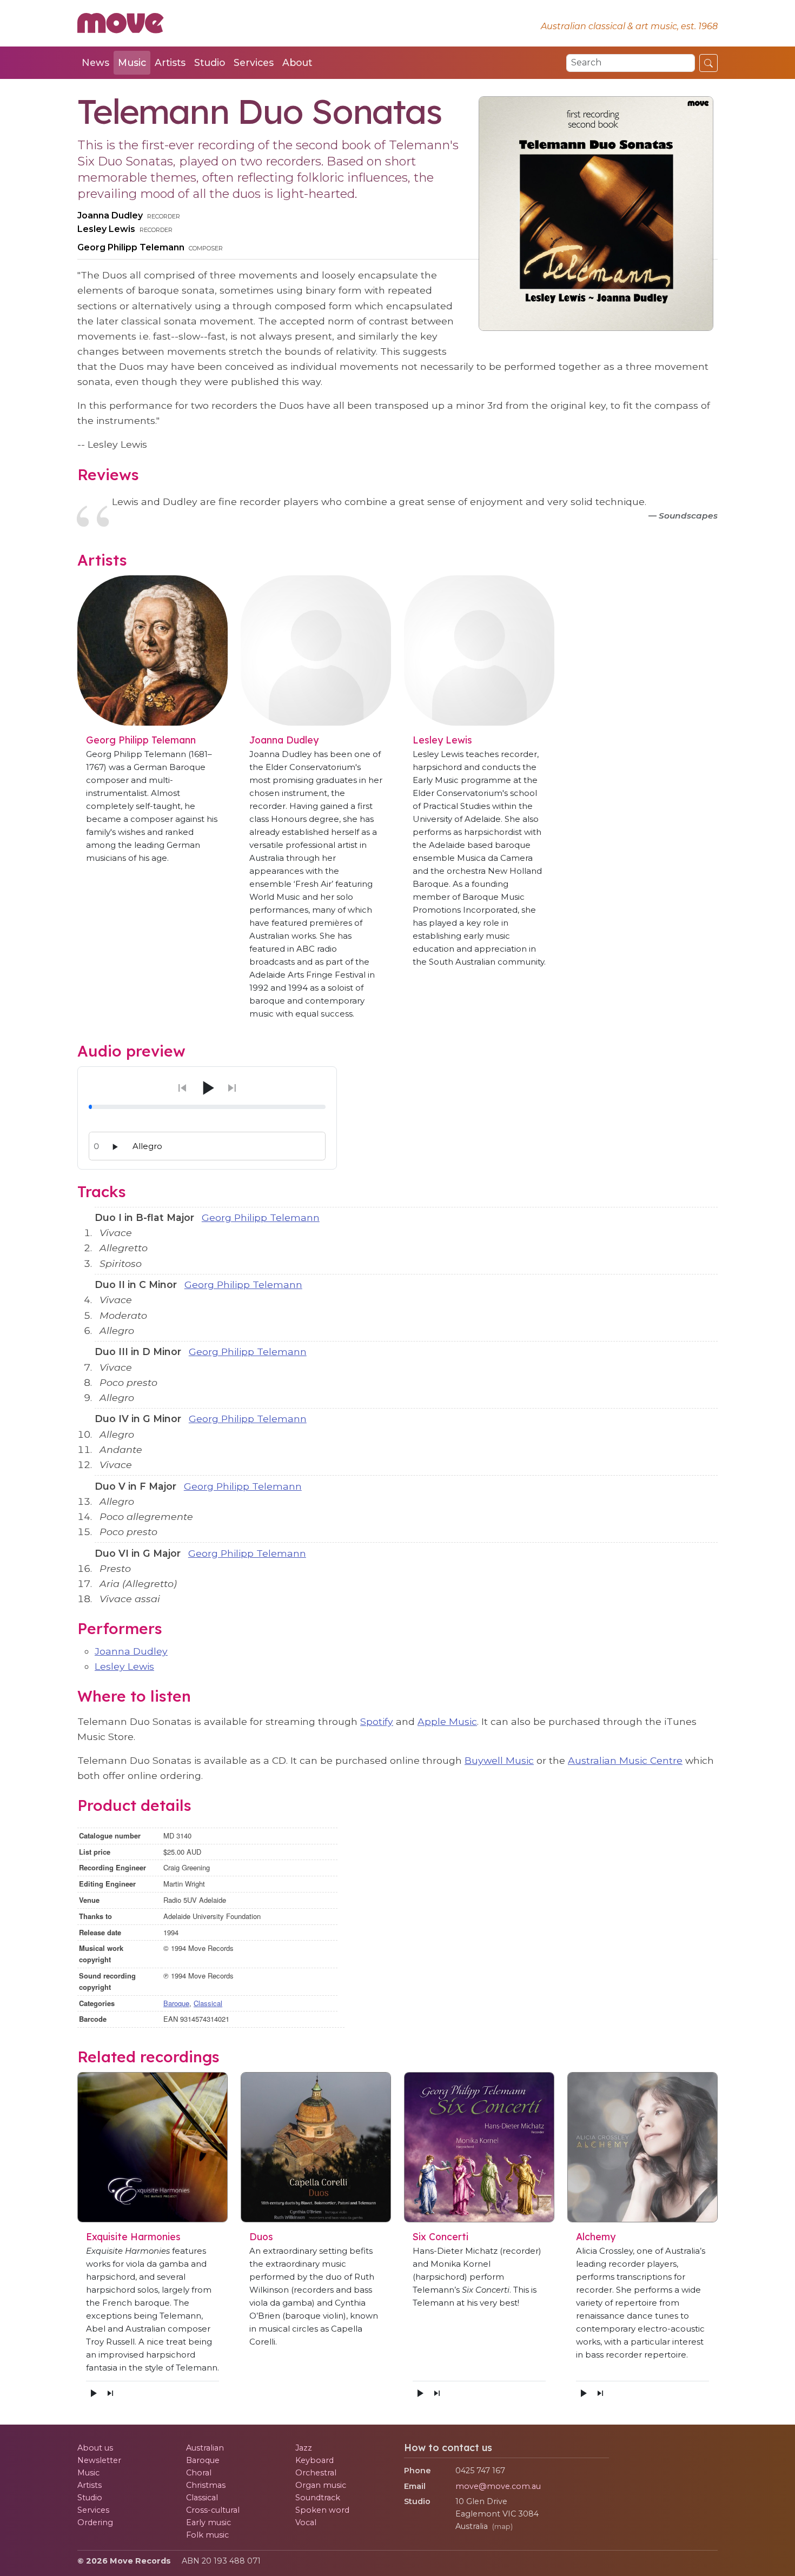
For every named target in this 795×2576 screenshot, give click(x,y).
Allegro (147, 1146)
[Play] (207, 1088)
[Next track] (110, 2393)
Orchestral (316, 2473)
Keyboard (314, 2460)
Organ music (321, 2485)
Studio (210, 62)
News (95, 62)
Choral (199, 2473)
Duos (261, 2236)
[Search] (708, 63)
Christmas (206, 2485)
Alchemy (596, 2236)
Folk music (207, 2535)
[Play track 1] (115, 1147)
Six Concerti (440, 2236)
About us (95, 2448)
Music (132, 62)
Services (254, 62)
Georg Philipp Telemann (131, 247)
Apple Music (447, 1721)
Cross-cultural (213, 2510)
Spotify (377, 1721)
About (297, 62)
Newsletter (99, 2460)
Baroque (176, 2003)
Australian (205, 2448)
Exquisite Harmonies (133, 2236)
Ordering (95, 2522)
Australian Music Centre (625, 1760)
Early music (208, 2522)
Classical (208, 2003)
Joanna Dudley (110, 215)
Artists (170, 62)
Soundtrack (318, 2498)
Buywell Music (499, 1760)
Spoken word (322, 2510)
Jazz (304, 2448)
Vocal (306, 2522)
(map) (502, 2527)
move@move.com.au (498, 2486)
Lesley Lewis (106, 229)
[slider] (207, 1107)
